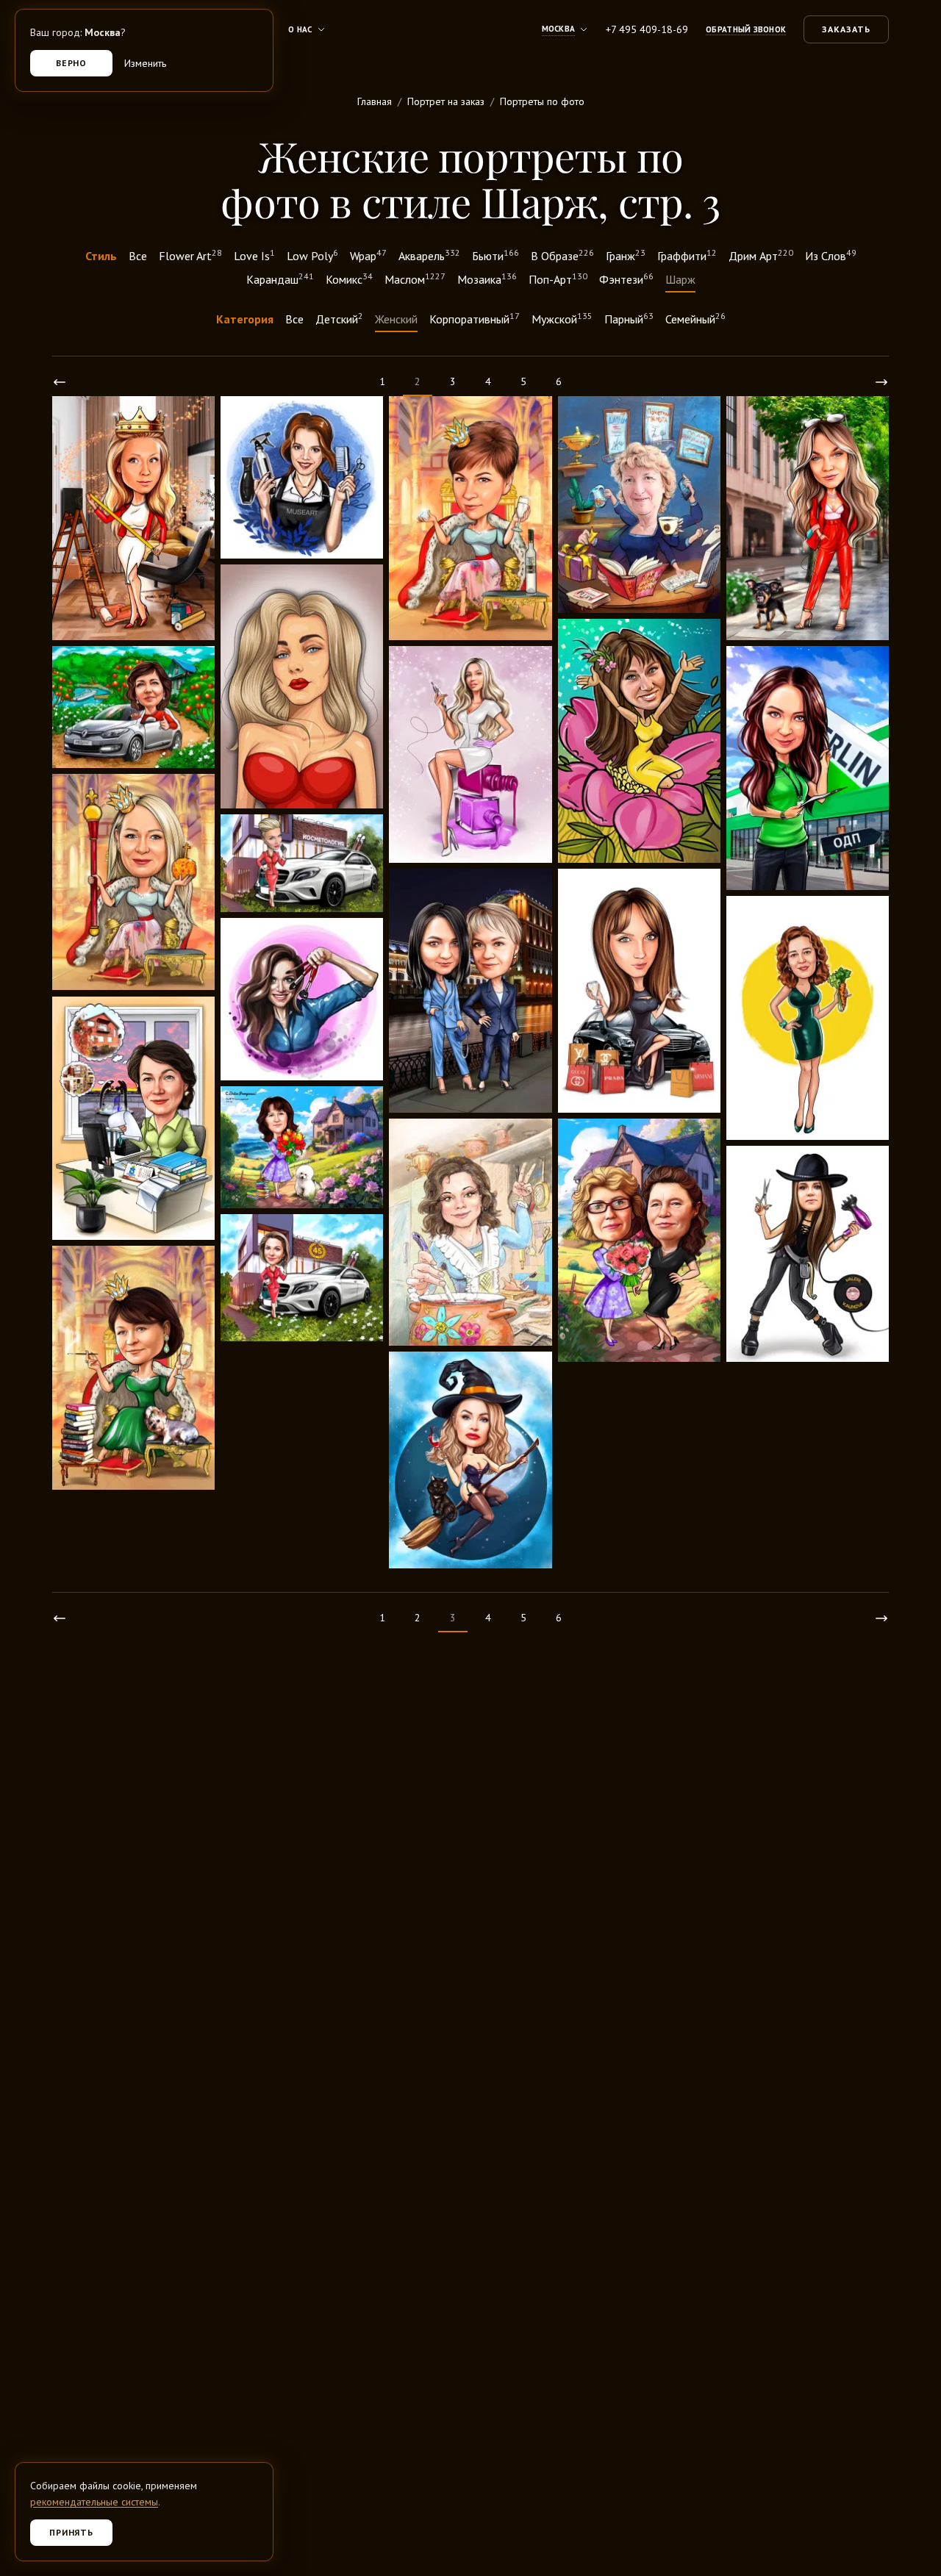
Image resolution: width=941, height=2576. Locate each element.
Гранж (626, 255)
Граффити (687, 255)
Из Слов (831, 255)
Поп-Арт (558, 279)
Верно (72, 63)
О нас (300, 29)
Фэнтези (626, 279)
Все (138, 256)
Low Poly (312, 255)
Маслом (415, 279)
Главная (375, 101)
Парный (629, 318)
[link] (60, 382)
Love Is (254, 255)
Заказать (846, 29)
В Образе (562, 255)
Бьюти (495, 255)
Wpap (368, 255)
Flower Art (190, 255)
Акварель (429, 255)
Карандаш (280, 279)
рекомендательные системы (94, 2502)
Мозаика (487, 279)
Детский (339, 318)
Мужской (562, 318)
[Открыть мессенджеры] (909, 2488)
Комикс (349, 279)
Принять (72, 2532)
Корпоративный (475, 318)
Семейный (695, 318)
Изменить (145, 63)
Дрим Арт (761, 255)
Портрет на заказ (446, 101)
